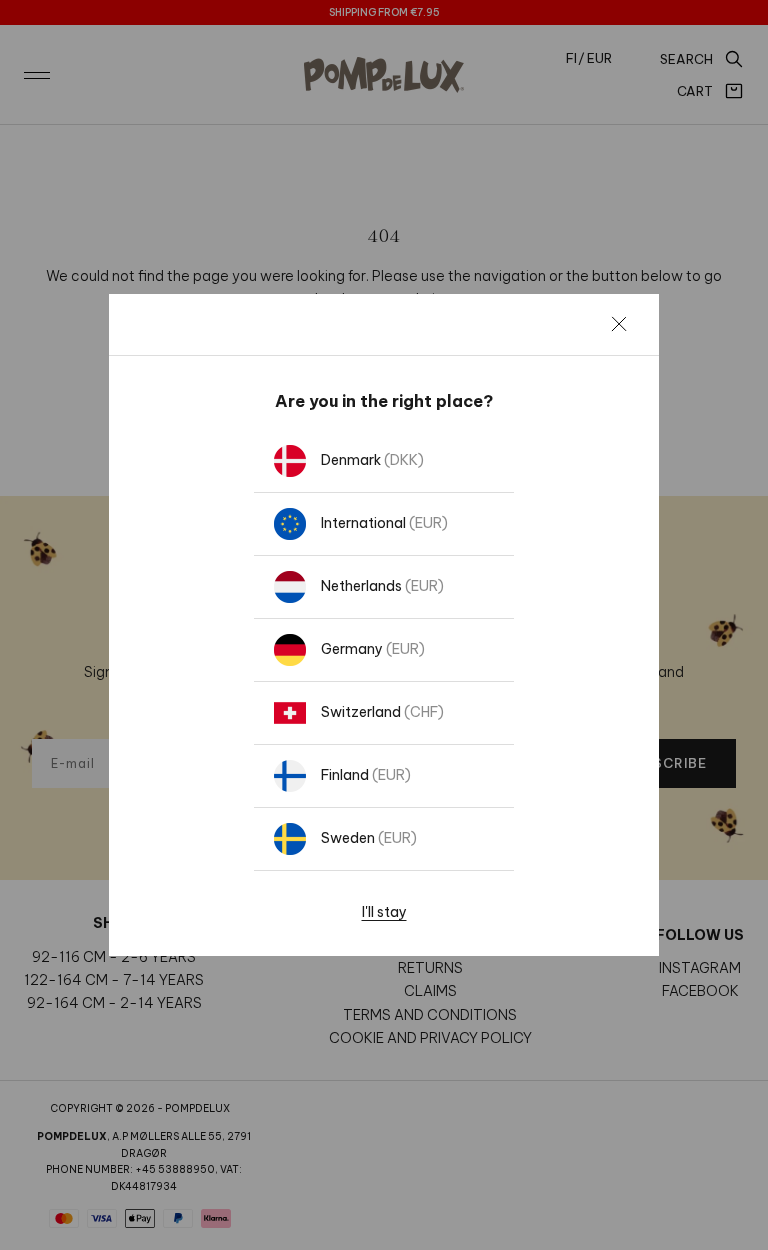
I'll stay (384, 912)
